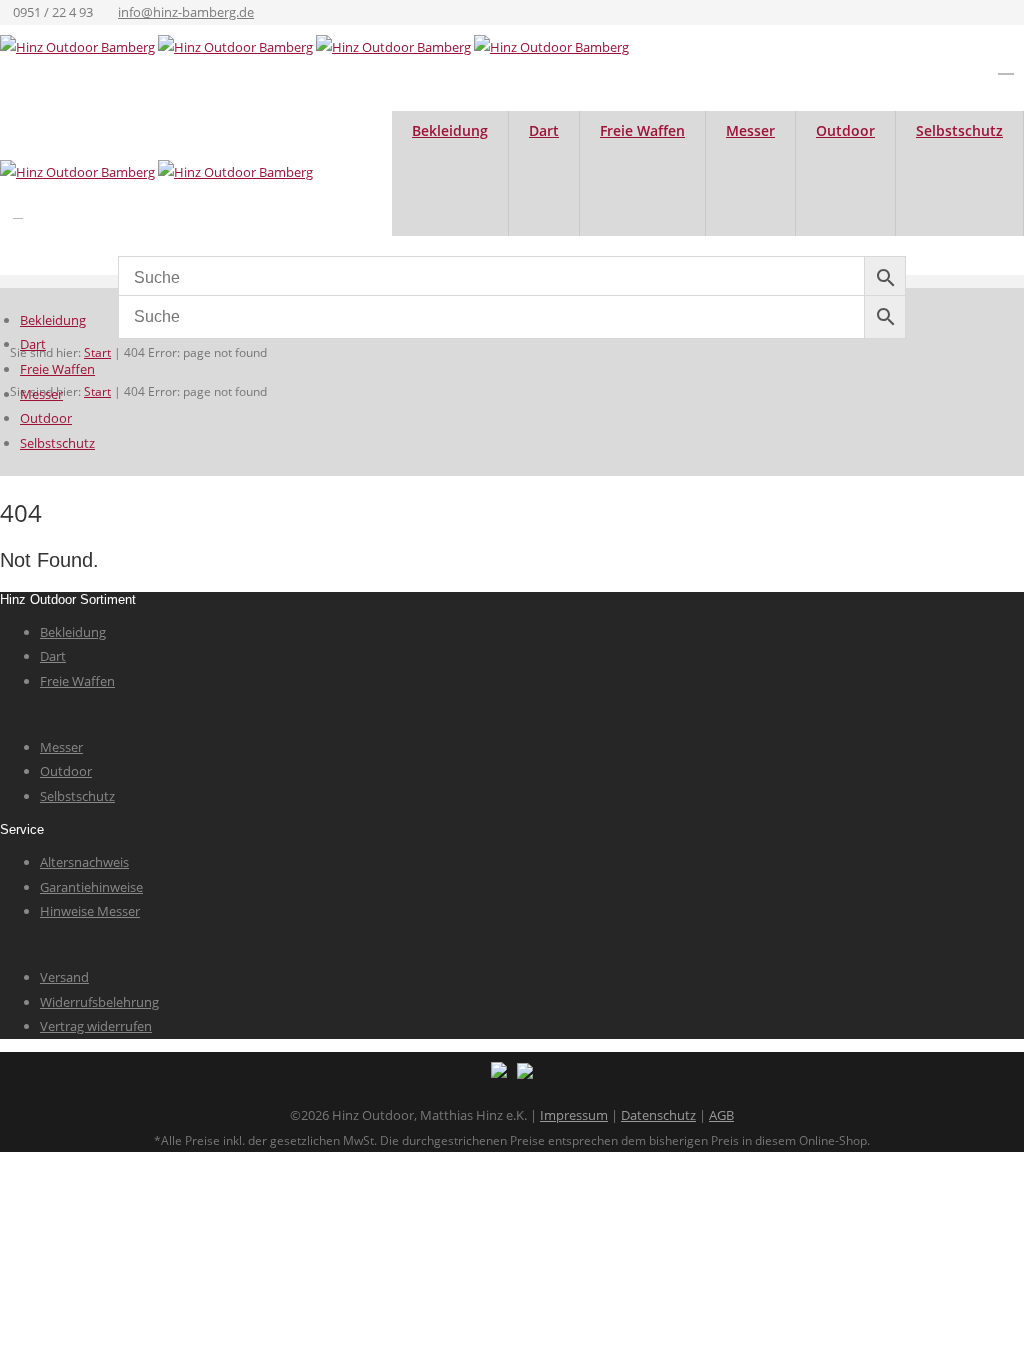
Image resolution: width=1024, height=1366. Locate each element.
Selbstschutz (959, 130)
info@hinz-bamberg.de (186, 12)
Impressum (574, 1115)
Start (97, 352)
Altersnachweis (84, 862)
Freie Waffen (642, 130)
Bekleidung (450, 130)
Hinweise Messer (90, 911)
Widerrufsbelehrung (99, 1002)
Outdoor (845, 130)
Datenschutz (658, 1115)
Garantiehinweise (91, 887)
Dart (544, 130)
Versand (64, 977)
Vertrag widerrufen (96, 1026)
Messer (750, 130)
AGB (721, 1115)
